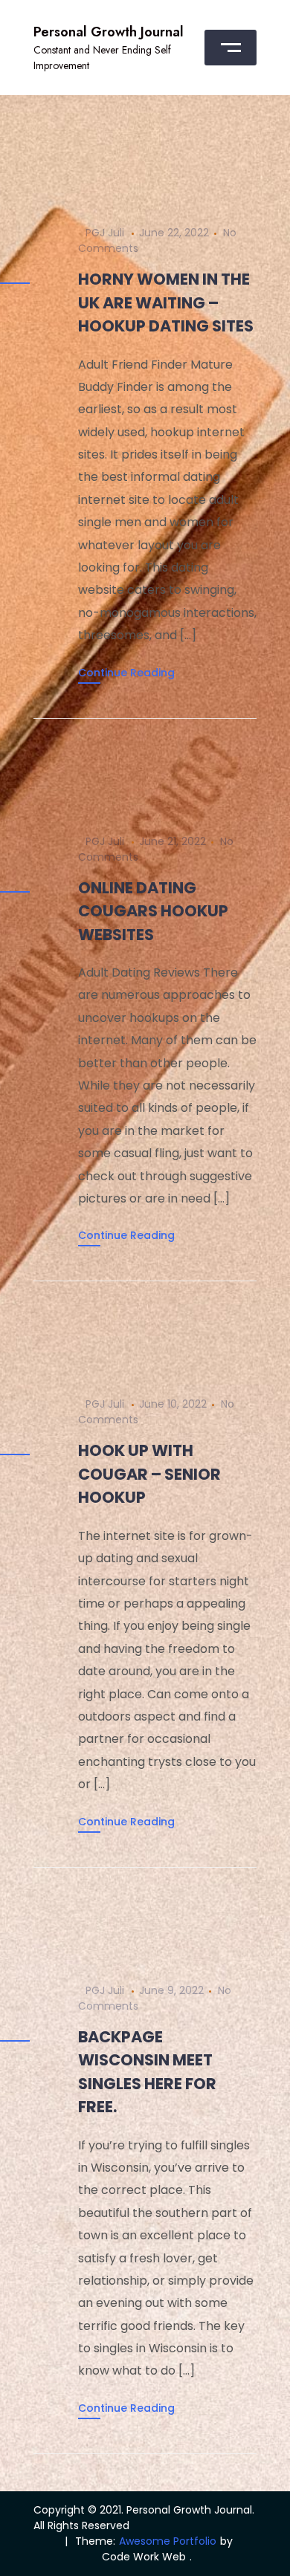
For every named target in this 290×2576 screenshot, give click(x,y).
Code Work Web (144, 2557)
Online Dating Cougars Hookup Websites (153, 911)
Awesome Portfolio (168, 2541)
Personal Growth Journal (109, 32)
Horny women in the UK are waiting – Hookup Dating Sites (166, 302)
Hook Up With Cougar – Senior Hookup (149, 1474)
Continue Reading (126, 673)
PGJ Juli (105, 233)
